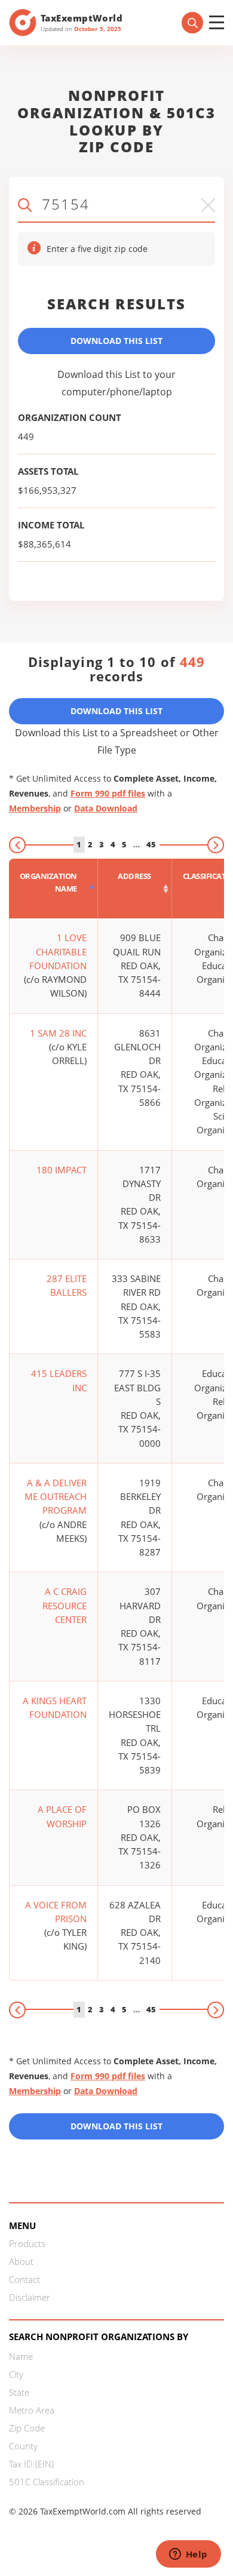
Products (27, 2243)
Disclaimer (30, 2297)
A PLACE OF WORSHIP (62, 1816)
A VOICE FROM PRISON (56, 1912)
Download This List (116, 341)
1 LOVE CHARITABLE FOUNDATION (58, 952)
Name (21, 2356)
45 (151, 844)
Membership (35, 808)
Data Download (106, 808)
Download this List (116, 2126)
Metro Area (32, 2410)
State (19, 2392)
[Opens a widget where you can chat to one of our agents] (188, 2555)
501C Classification (47, 2482)
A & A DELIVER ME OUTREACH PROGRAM (56, 1497)
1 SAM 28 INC (58, 1033)
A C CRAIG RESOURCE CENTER (65, 1605)
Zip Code (27, 2428)
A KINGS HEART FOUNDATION (55, 1707)
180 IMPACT (62, 1170)
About (21, 2261)
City (16, 2374)
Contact (24, 2279)
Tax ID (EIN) (31, 2464)
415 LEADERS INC (59, 1380)
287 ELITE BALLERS (67, 1285)
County (23, 2446)
